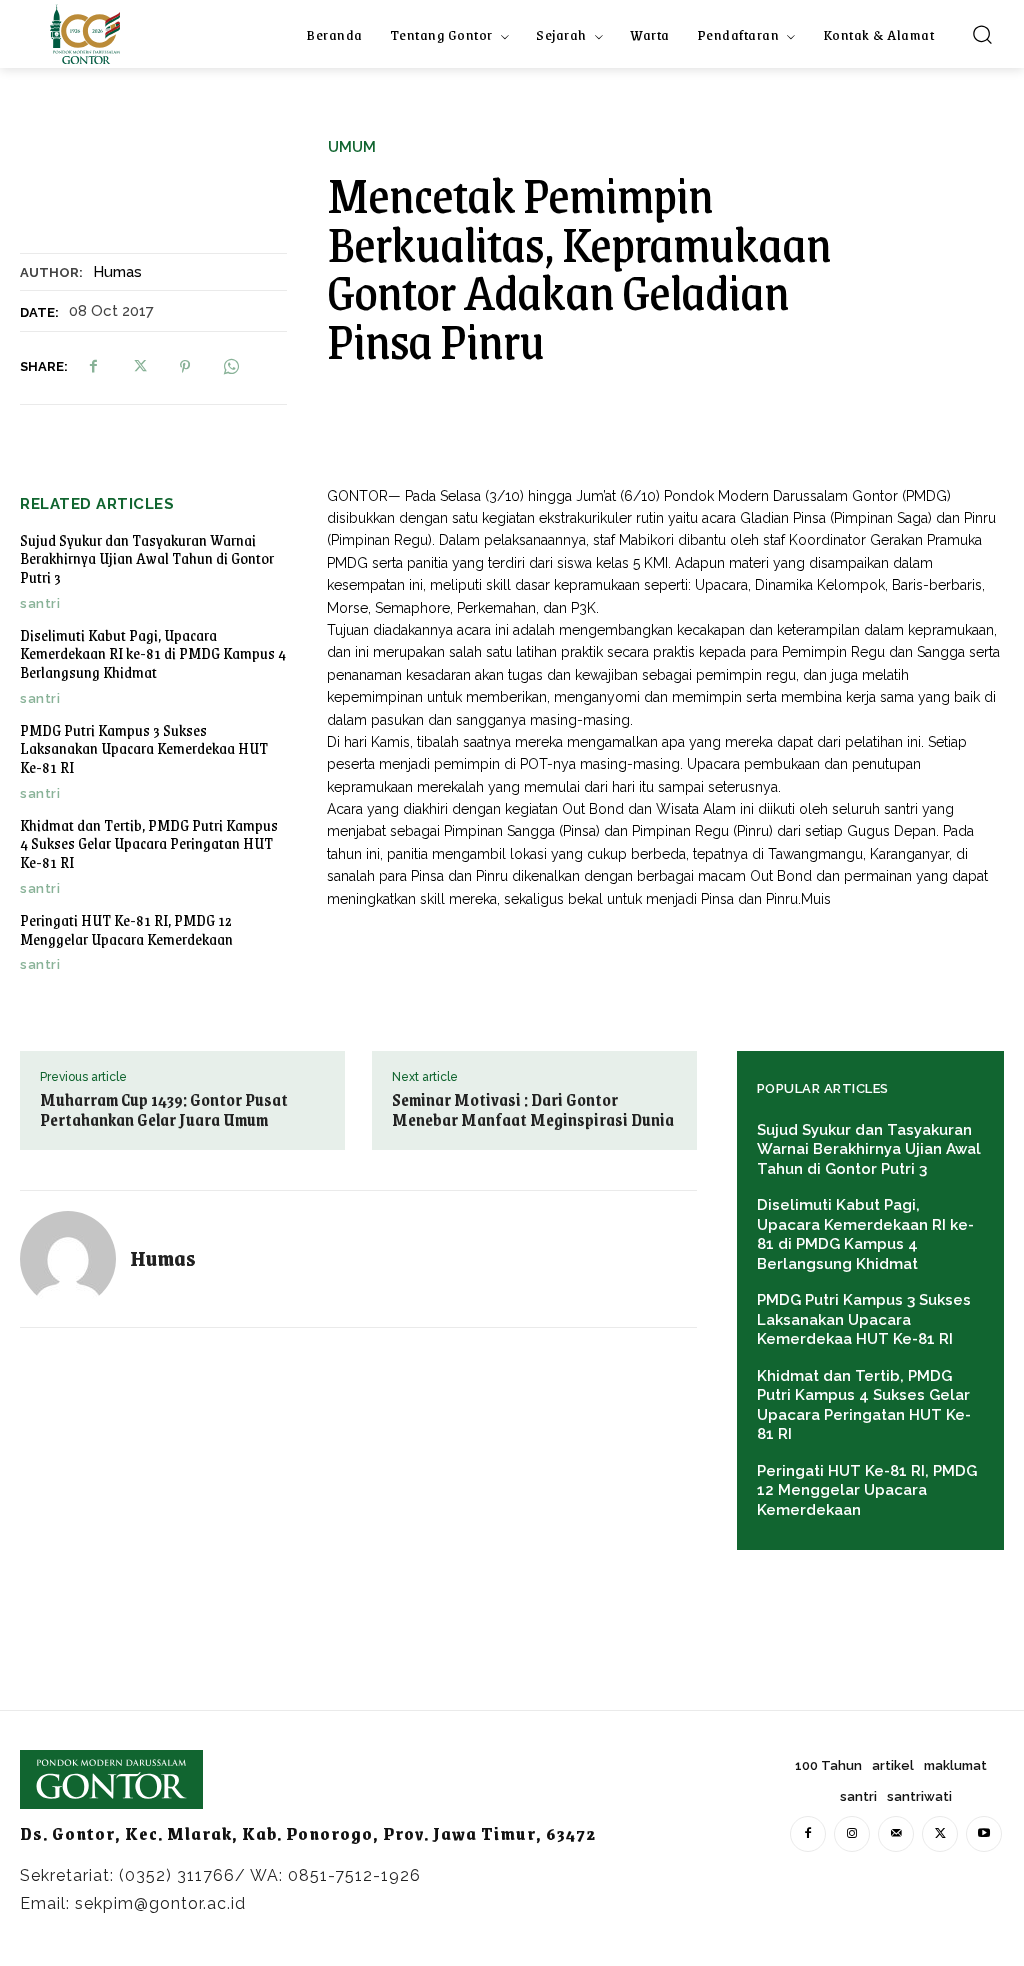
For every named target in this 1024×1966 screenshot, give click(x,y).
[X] (139, 367)
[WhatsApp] (231, 367)
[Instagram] (852, 1834)
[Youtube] (984, 1834)
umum (352, 147)
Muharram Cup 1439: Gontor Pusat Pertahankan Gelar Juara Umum (164, 1110)
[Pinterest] (185, 367)
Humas (117, 272)
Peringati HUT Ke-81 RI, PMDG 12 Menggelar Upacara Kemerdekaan (126, 929)
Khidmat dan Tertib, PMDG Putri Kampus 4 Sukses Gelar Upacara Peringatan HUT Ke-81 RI (149, 843)
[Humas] (75, 1259)
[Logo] (85, 34)
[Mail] (896, 1834)
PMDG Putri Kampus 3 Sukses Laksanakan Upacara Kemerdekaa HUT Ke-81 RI (144, 748)
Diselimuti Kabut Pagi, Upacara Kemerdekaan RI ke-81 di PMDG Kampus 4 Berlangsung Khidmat (153, 653)
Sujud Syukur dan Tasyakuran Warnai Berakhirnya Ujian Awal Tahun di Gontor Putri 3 (147, 558)
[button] (982, 34)
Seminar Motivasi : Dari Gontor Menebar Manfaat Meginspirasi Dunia (533, 1110)
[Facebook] (93, 367)
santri (40, 603)
